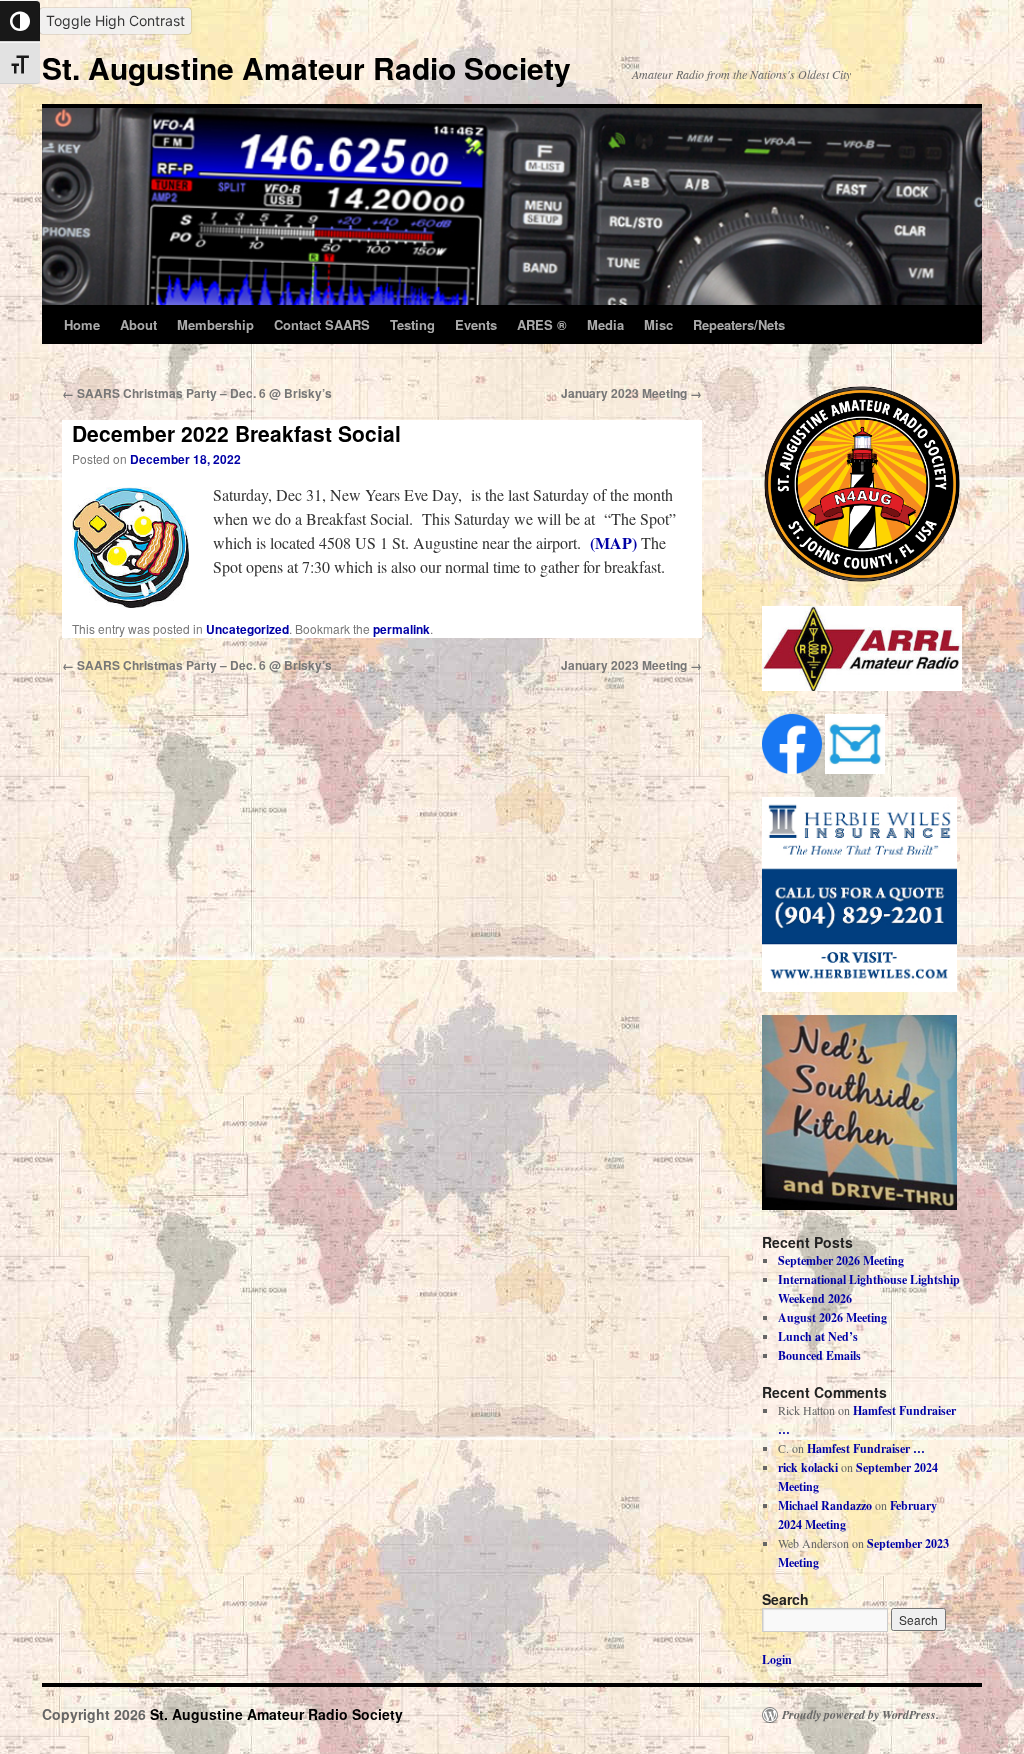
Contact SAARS (322, 324)
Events (476, 324)
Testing (412, 324)
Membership (215, 324)
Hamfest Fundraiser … (866, 1448)
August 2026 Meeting (832, 1317)
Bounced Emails (819, 1355)
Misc (658, 324)
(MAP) (613, 542)
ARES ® (542, 324)
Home (82, 324)
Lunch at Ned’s (818, 1336)
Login (777, 1659)
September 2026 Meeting (841, 1260)
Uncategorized (247, 629)
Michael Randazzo (825, 1505)
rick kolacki (808, 1467)
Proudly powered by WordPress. (860, 1715)
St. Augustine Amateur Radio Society (306, 67)
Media (605, 324)
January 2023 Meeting (631, 393)
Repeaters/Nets (739, 324)
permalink (401, 629)
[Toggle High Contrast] (20, 21)
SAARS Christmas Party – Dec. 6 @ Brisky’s (197, 393)
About (138, 324)
